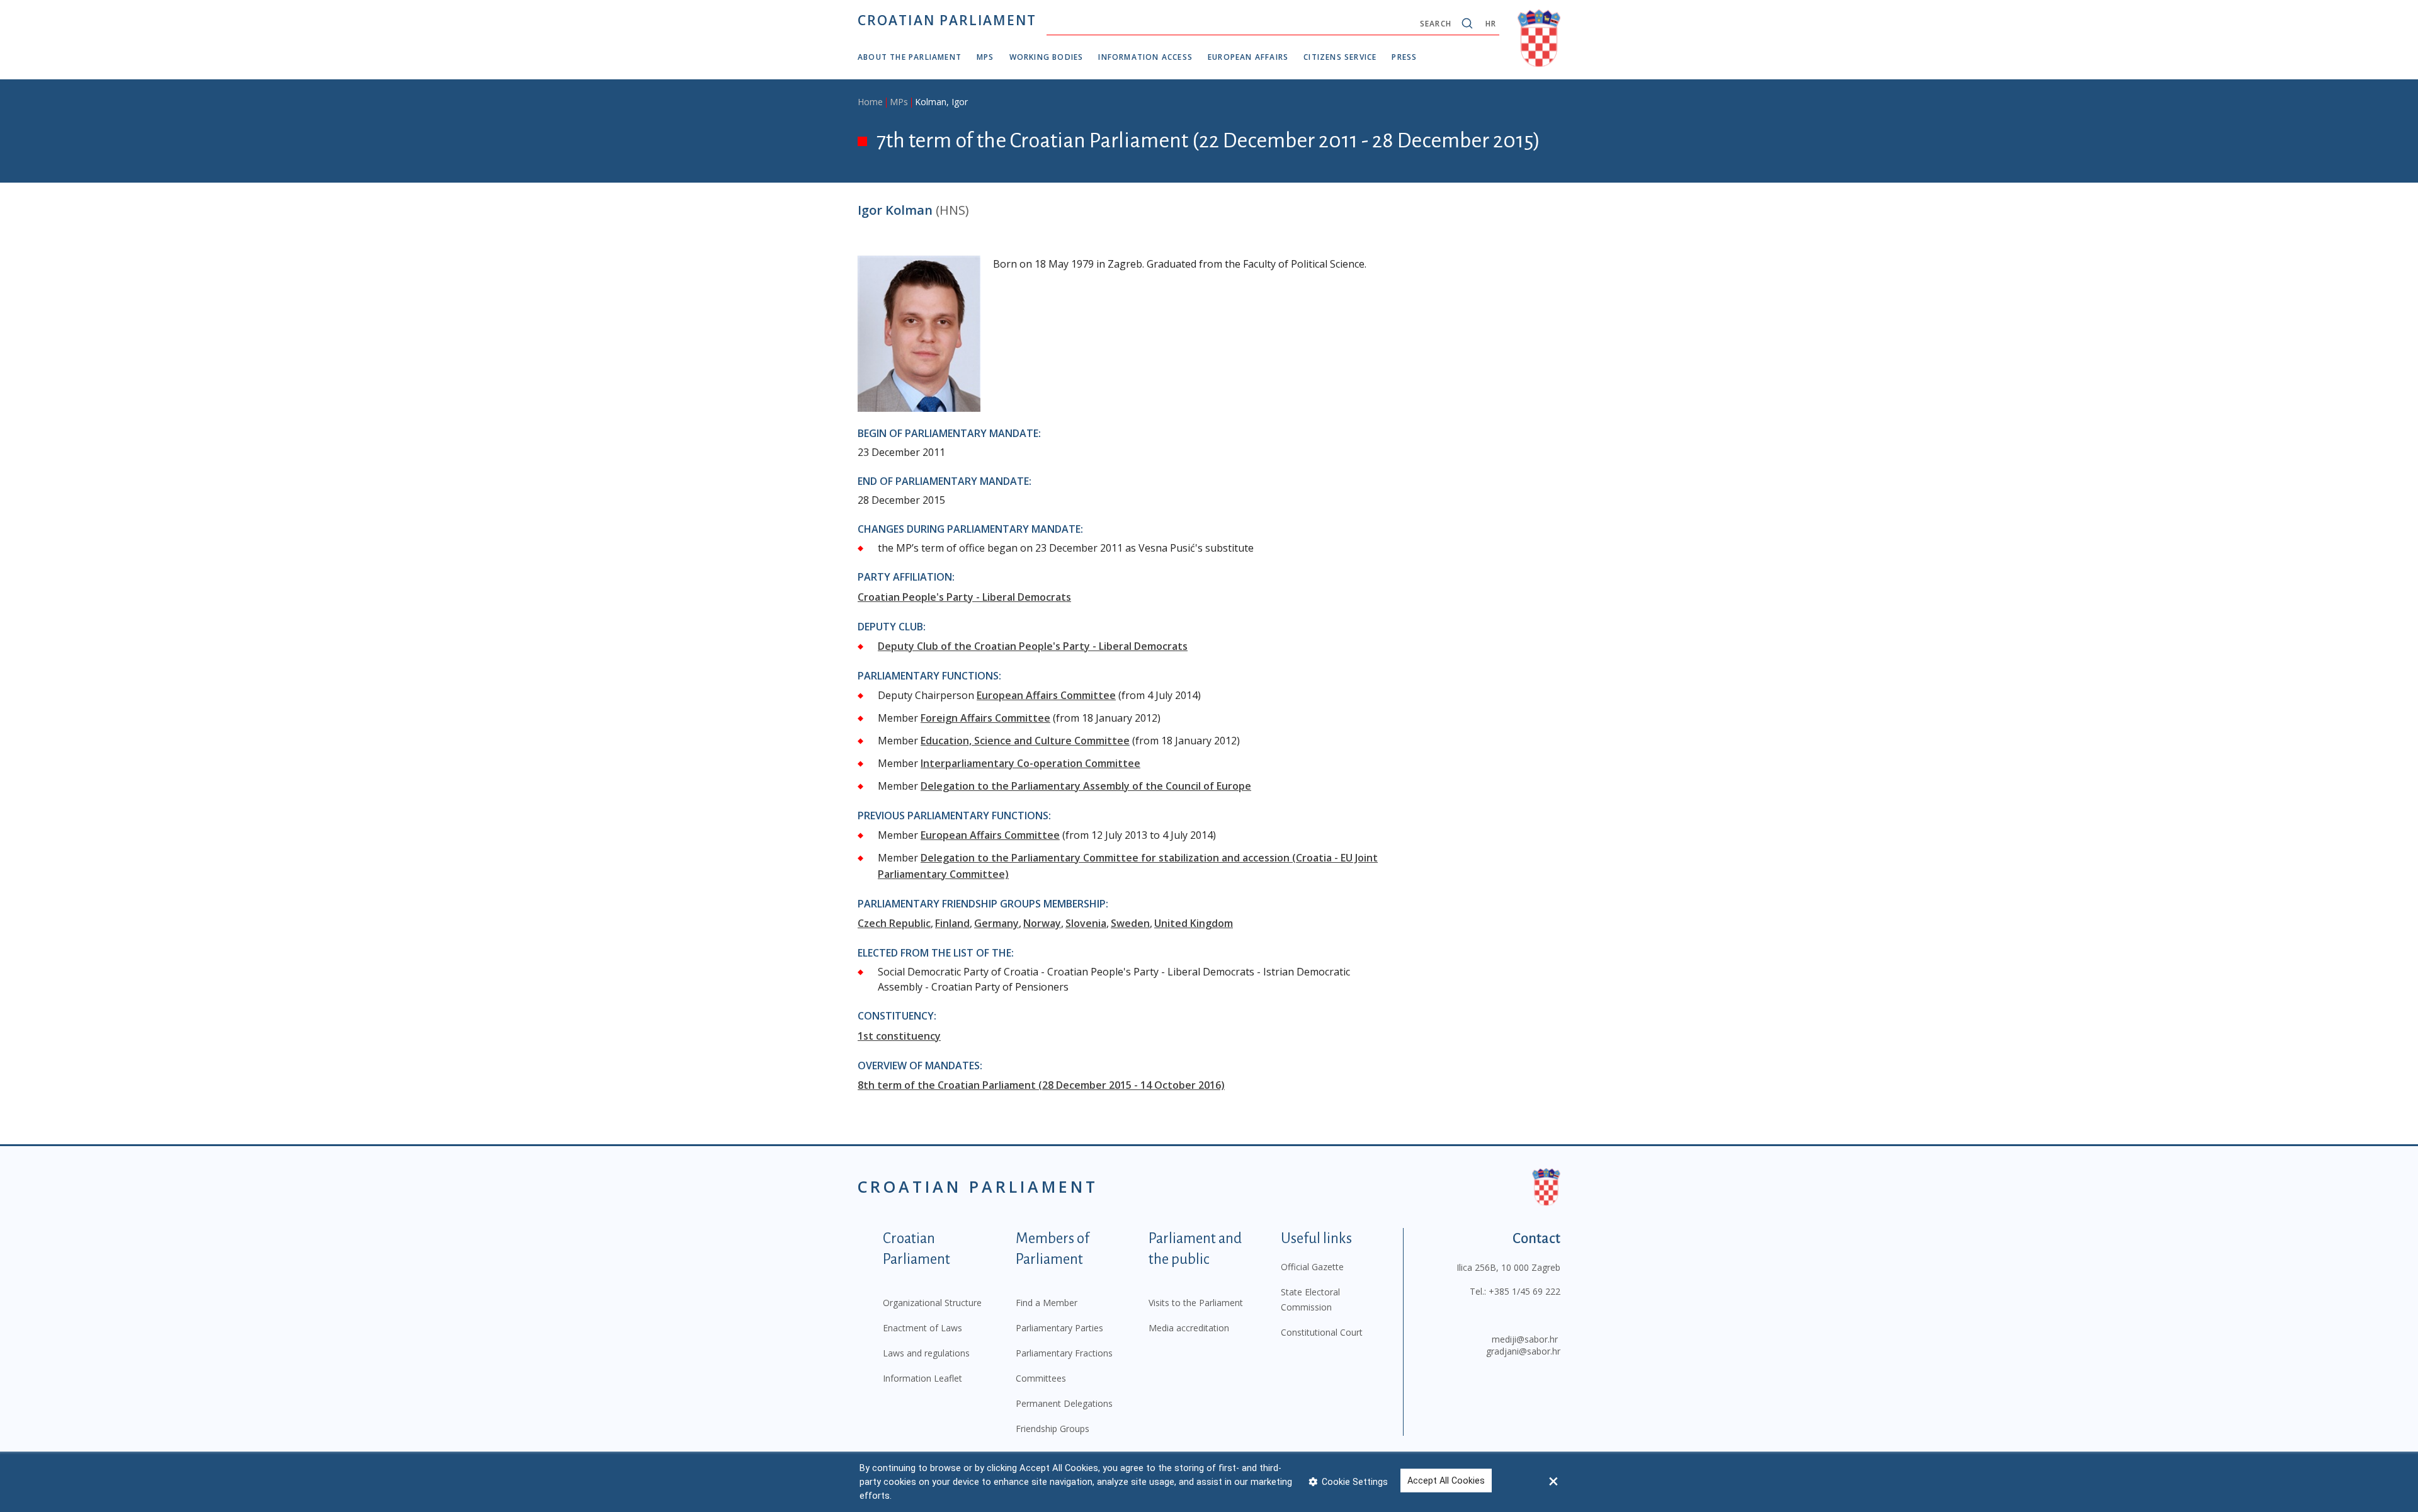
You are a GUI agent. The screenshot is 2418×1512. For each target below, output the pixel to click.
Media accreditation (1189, 1328)
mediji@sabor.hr (1525, 1339)
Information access (1145, 57)
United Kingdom (1194, 923)
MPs (985, 57)
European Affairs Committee (1046, 695)
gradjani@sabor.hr (1523, 1351)
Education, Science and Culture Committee (1025, 741)
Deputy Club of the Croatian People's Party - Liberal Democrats (1033, 646)
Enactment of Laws (922, 1328)
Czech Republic (894, 923)
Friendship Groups (1053, 1429)
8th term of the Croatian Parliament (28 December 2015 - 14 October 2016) (1041, 1085)
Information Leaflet (922, 1378)
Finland (952, 923)
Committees (1041, 1378)
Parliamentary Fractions (1064, 1353)
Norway (1042, 923)
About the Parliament (910, 57)
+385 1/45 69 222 (1524, 1291)
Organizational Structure (932, 1303)
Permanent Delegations (1064, 1403)
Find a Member (1047, 1303)
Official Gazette (1312, 1267)
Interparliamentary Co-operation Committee (1030, 763)
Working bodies (1047, 57)
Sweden (1130, 923)
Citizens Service (1340, 57)
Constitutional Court (1322, 1332)
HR (1491, 24)
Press (1404, 57)
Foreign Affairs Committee (985, 718)
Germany (996, 923)
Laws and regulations (926, 1353)
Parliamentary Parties (1059, 1328)
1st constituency (899, 1036)
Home (870, 102)
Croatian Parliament (947, 20)
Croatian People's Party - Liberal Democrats (964, 597)
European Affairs (1248, 57)
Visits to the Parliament (1196, 1303)
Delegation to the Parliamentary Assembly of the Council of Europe (1086, 786)
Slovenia (1086, 923)
